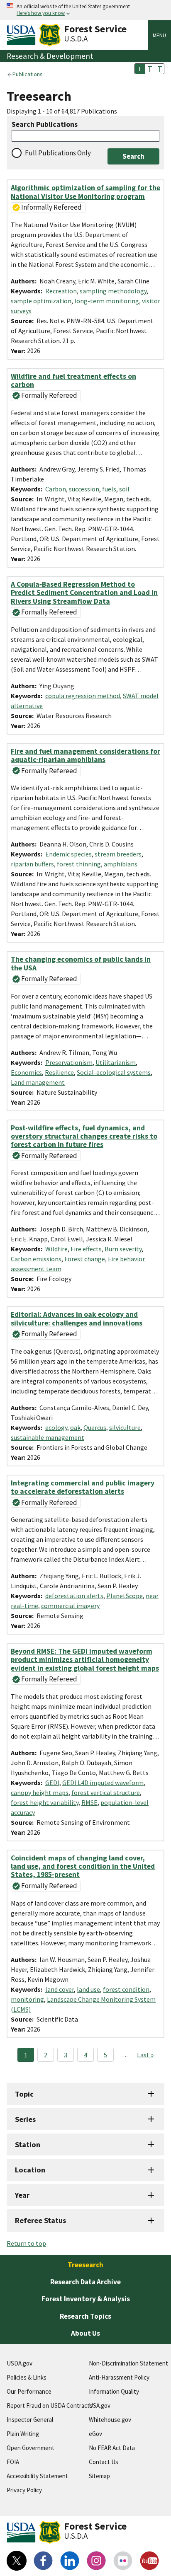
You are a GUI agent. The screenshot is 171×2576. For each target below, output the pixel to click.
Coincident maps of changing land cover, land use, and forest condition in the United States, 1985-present (83, 1866)
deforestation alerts (74, 1596)
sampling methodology (113, 291)
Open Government (31, 2448)
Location (30, 2170)
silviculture (125, 1427)
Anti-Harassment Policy (119, 2377)
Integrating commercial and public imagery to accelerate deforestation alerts (83, 1487)
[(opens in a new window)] (17, 2561)
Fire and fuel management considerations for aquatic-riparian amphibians (85, 755)
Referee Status (40, 2220)
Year (22, 2195)
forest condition (126, 1989)
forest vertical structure (106, 1792)
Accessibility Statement (37, 2476)
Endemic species (68, 854)
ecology (56, 1427)
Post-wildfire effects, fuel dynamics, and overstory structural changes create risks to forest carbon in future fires (84, 1136)
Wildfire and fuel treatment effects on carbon (73, 380)
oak (75, 1427)
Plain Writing (23, 2434)
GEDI (52, 1783)
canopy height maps (40, 1792)
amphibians (121, 864)
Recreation (61, 291)
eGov (95, 2434)
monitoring (27, 1999)
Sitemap (99, 2476)
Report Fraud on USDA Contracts (50, 2405)
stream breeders (118, 854)
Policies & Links (27, 2377)
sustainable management (48, 1437)
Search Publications (45, 125)
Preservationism (69, 1062)
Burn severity (123, 1249)
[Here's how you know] (85, 10)
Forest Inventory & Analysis (86, 2299)
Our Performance (29, 2391)
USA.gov (100, 2405)
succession (84, 489)
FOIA (13, 2462)
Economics (26, 1072)
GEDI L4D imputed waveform (103, 1783)
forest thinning (79, 864)
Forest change (85, 1259)
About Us (85, 2333)
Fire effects (86, 1249)
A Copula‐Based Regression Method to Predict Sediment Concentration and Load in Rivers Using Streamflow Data (84, 593)
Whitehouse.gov (110, 2420)
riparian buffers (32, 864)
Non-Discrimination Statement (128, 2363)
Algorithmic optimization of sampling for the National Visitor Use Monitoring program (85, 192)
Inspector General (30, 2420)
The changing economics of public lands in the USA (81, 963)
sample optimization (41, 301)
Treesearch (85, 2265)
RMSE (89, 1802)
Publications (28, 74)
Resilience (59, 1072)
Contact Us (104, 2462)
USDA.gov (20, 2363)
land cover (60, 1989)
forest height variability (45, 1802)
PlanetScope (125, 1596)
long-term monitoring (107, 301)
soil (124, 489)
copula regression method (83, 696)
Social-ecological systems (114, 1072)
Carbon (56, 489)
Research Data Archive (85, 2282)
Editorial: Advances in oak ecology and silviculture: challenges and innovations (77, 1318)
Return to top (26, 2243)
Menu (159, 35)
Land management (38, 1082)
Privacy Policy (24, 2490)
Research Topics (85, 2316)
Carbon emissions (36, 1259)
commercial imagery (70, 1606)
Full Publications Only (58, 153)
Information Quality (114, 2391)
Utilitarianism (116, 1062)
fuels (109, 489)
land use (88, 1989)
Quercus (95, 1427)
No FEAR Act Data (112, 2448)
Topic (24, 2094)
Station (28, 2144)
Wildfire (56, 1249)
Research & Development (50, 56)
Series (25, 2119)
